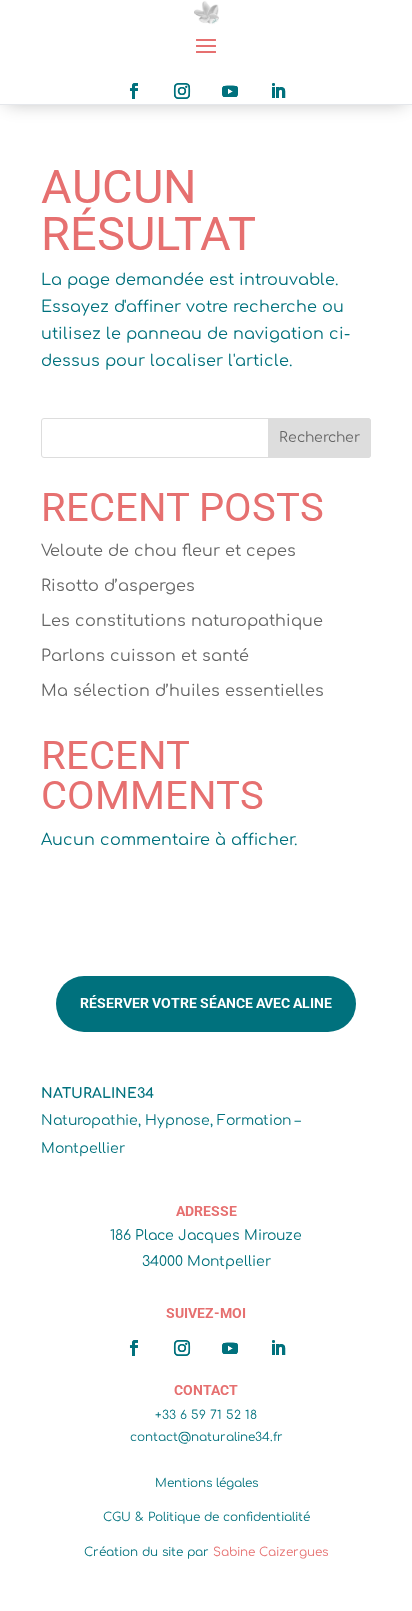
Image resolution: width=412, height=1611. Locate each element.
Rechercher (319, 437)
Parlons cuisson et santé (145, 656)
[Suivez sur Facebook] (134, 91)
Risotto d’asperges (118, 586)
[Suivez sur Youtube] (230, 91)
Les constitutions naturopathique (182, 621)
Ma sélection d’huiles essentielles (182, 691)
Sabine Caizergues (270, 1552)
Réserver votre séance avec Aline (206, 1003)
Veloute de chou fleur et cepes (168, 551)
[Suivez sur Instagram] (182, 91)
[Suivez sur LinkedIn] (278, 91)
